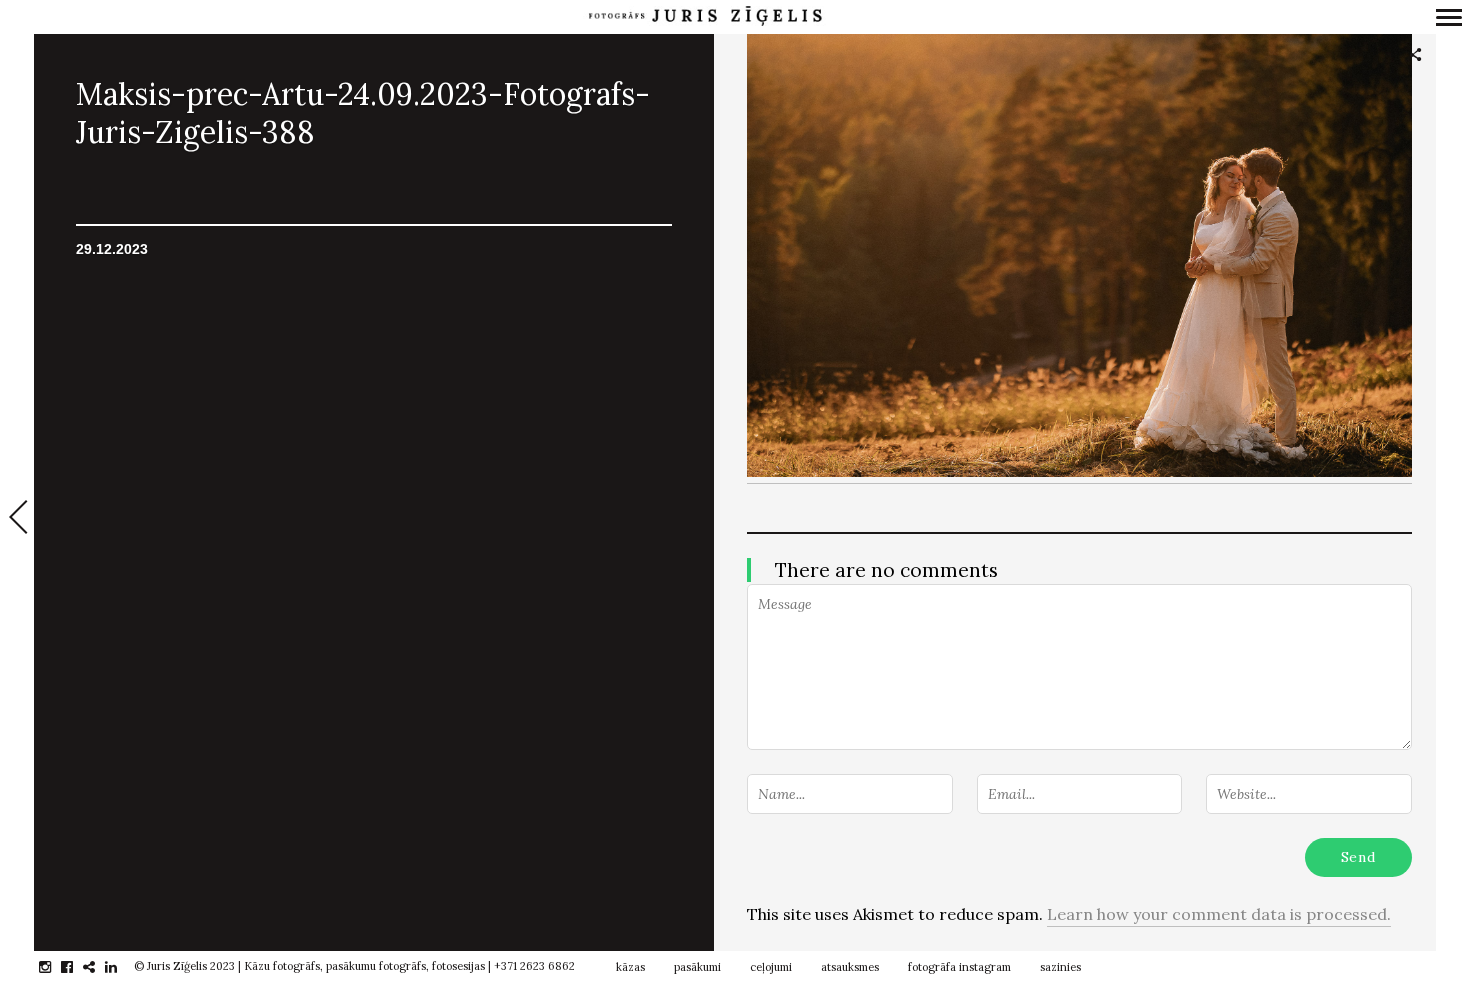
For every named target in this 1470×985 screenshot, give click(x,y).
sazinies (1060, 967)
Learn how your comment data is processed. (1219, 914)
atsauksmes (850, 967)
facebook (77, 967)
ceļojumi (771, 967)
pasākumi (697, 967)
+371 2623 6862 (534, 966)
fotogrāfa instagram (959, 967)
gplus (99, 967)
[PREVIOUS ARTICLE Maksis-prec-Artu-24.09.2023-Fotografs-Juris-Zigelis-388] (17, 519)
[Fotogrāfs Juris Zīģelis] (705, 16)
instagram (55, 967)
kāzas (630, 967)
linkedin (121, 967)
